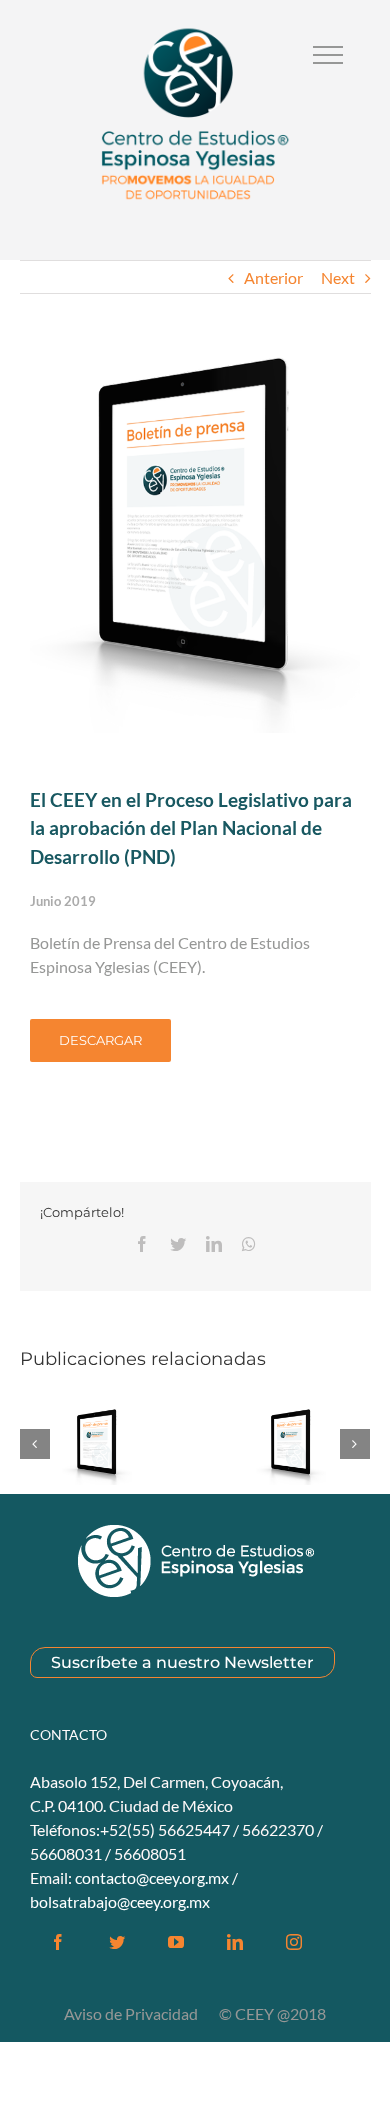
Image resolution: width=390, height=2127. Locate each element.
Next (338, 277)
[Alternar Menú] (328, 55)
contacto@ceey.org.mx (152, 1877)
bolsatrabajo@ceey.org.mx (120, 1901)
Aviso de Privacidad (132, 2013)
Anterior (273, 277)
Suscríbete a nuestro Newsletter (182, 1662)
